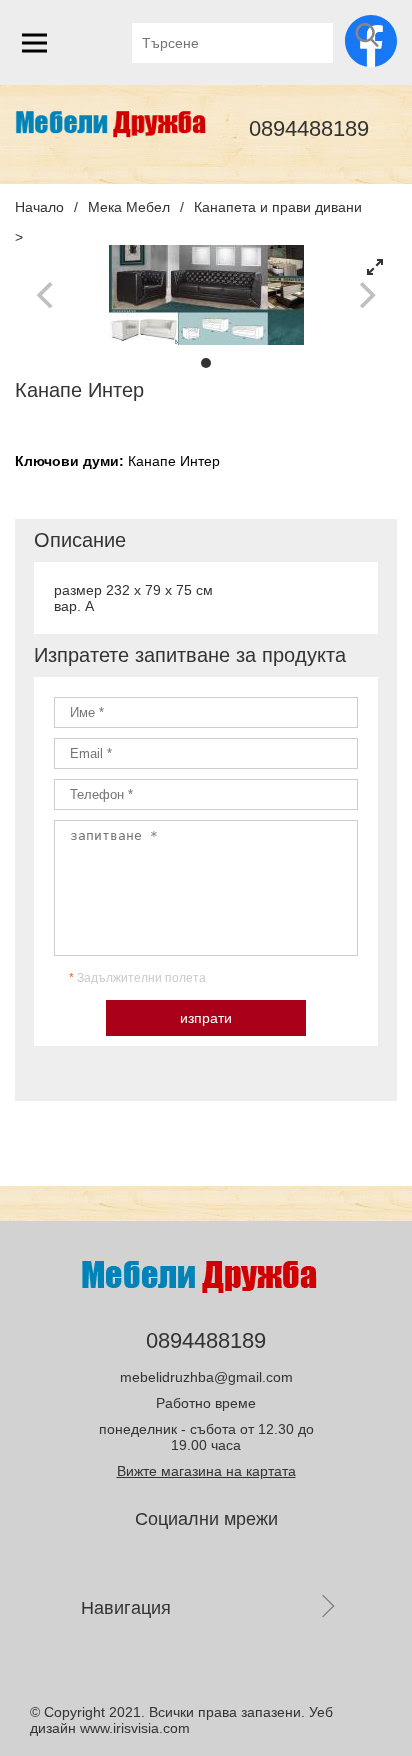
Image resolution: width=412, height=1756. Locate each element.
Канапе (154, 461)
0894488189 (309, 128)
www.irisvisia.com (135, 1728)
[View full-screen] (375, 267)
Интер (200, 461)
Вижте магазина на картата (206, 1471)
